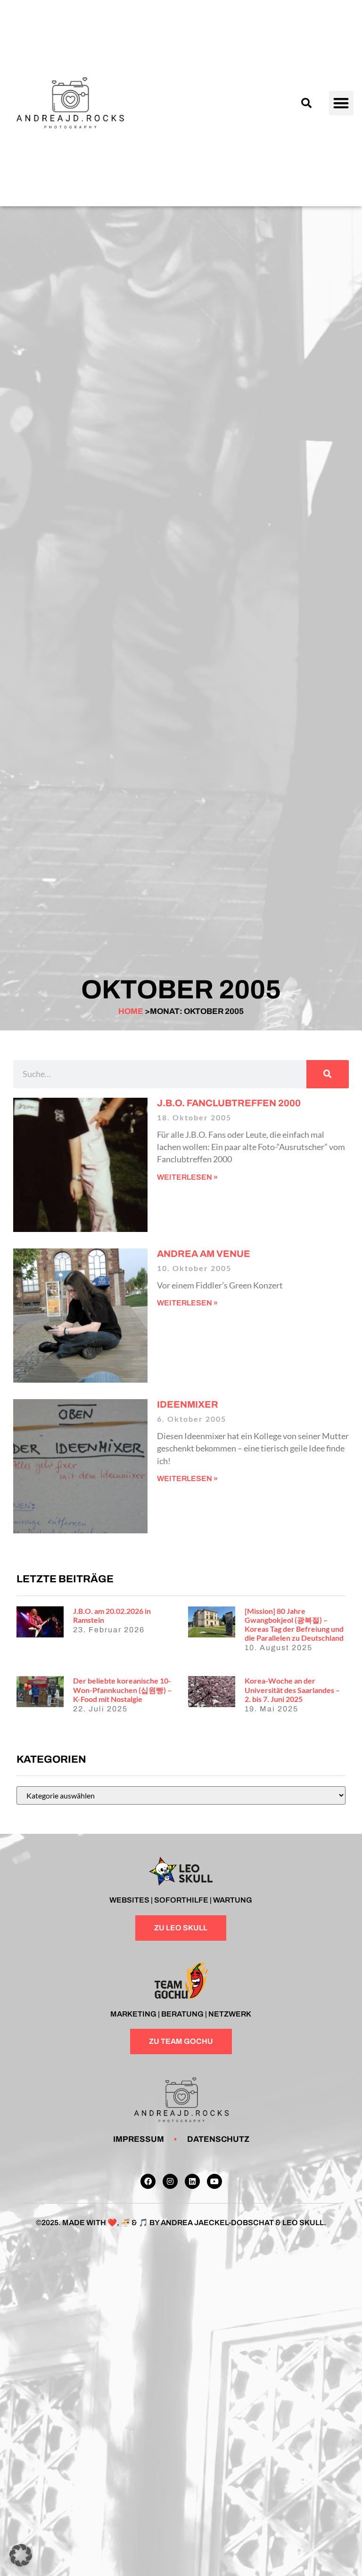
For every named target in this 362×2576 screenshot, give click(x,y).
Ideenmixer (188, 1404)
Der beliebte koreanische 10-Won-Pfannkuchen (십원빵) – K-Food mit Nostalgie (122, 1689)
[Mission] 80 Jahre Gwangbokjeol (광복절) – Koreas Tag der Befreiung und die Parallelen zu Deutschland (294, 1624)
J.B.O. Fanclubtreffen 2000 (229, 1103)
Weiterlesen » (187, 1177)
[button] (306, 103)
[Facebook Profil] (148, 2181)
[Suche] (328, 1074)
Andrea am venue (204, 1254)
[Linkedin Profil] (192, 2181)
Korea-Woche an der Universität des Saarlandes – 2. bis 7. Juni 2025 (292, 1689)
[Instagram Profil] (170, 2181)
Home (131, 1011)
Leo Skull (303, 2223)
